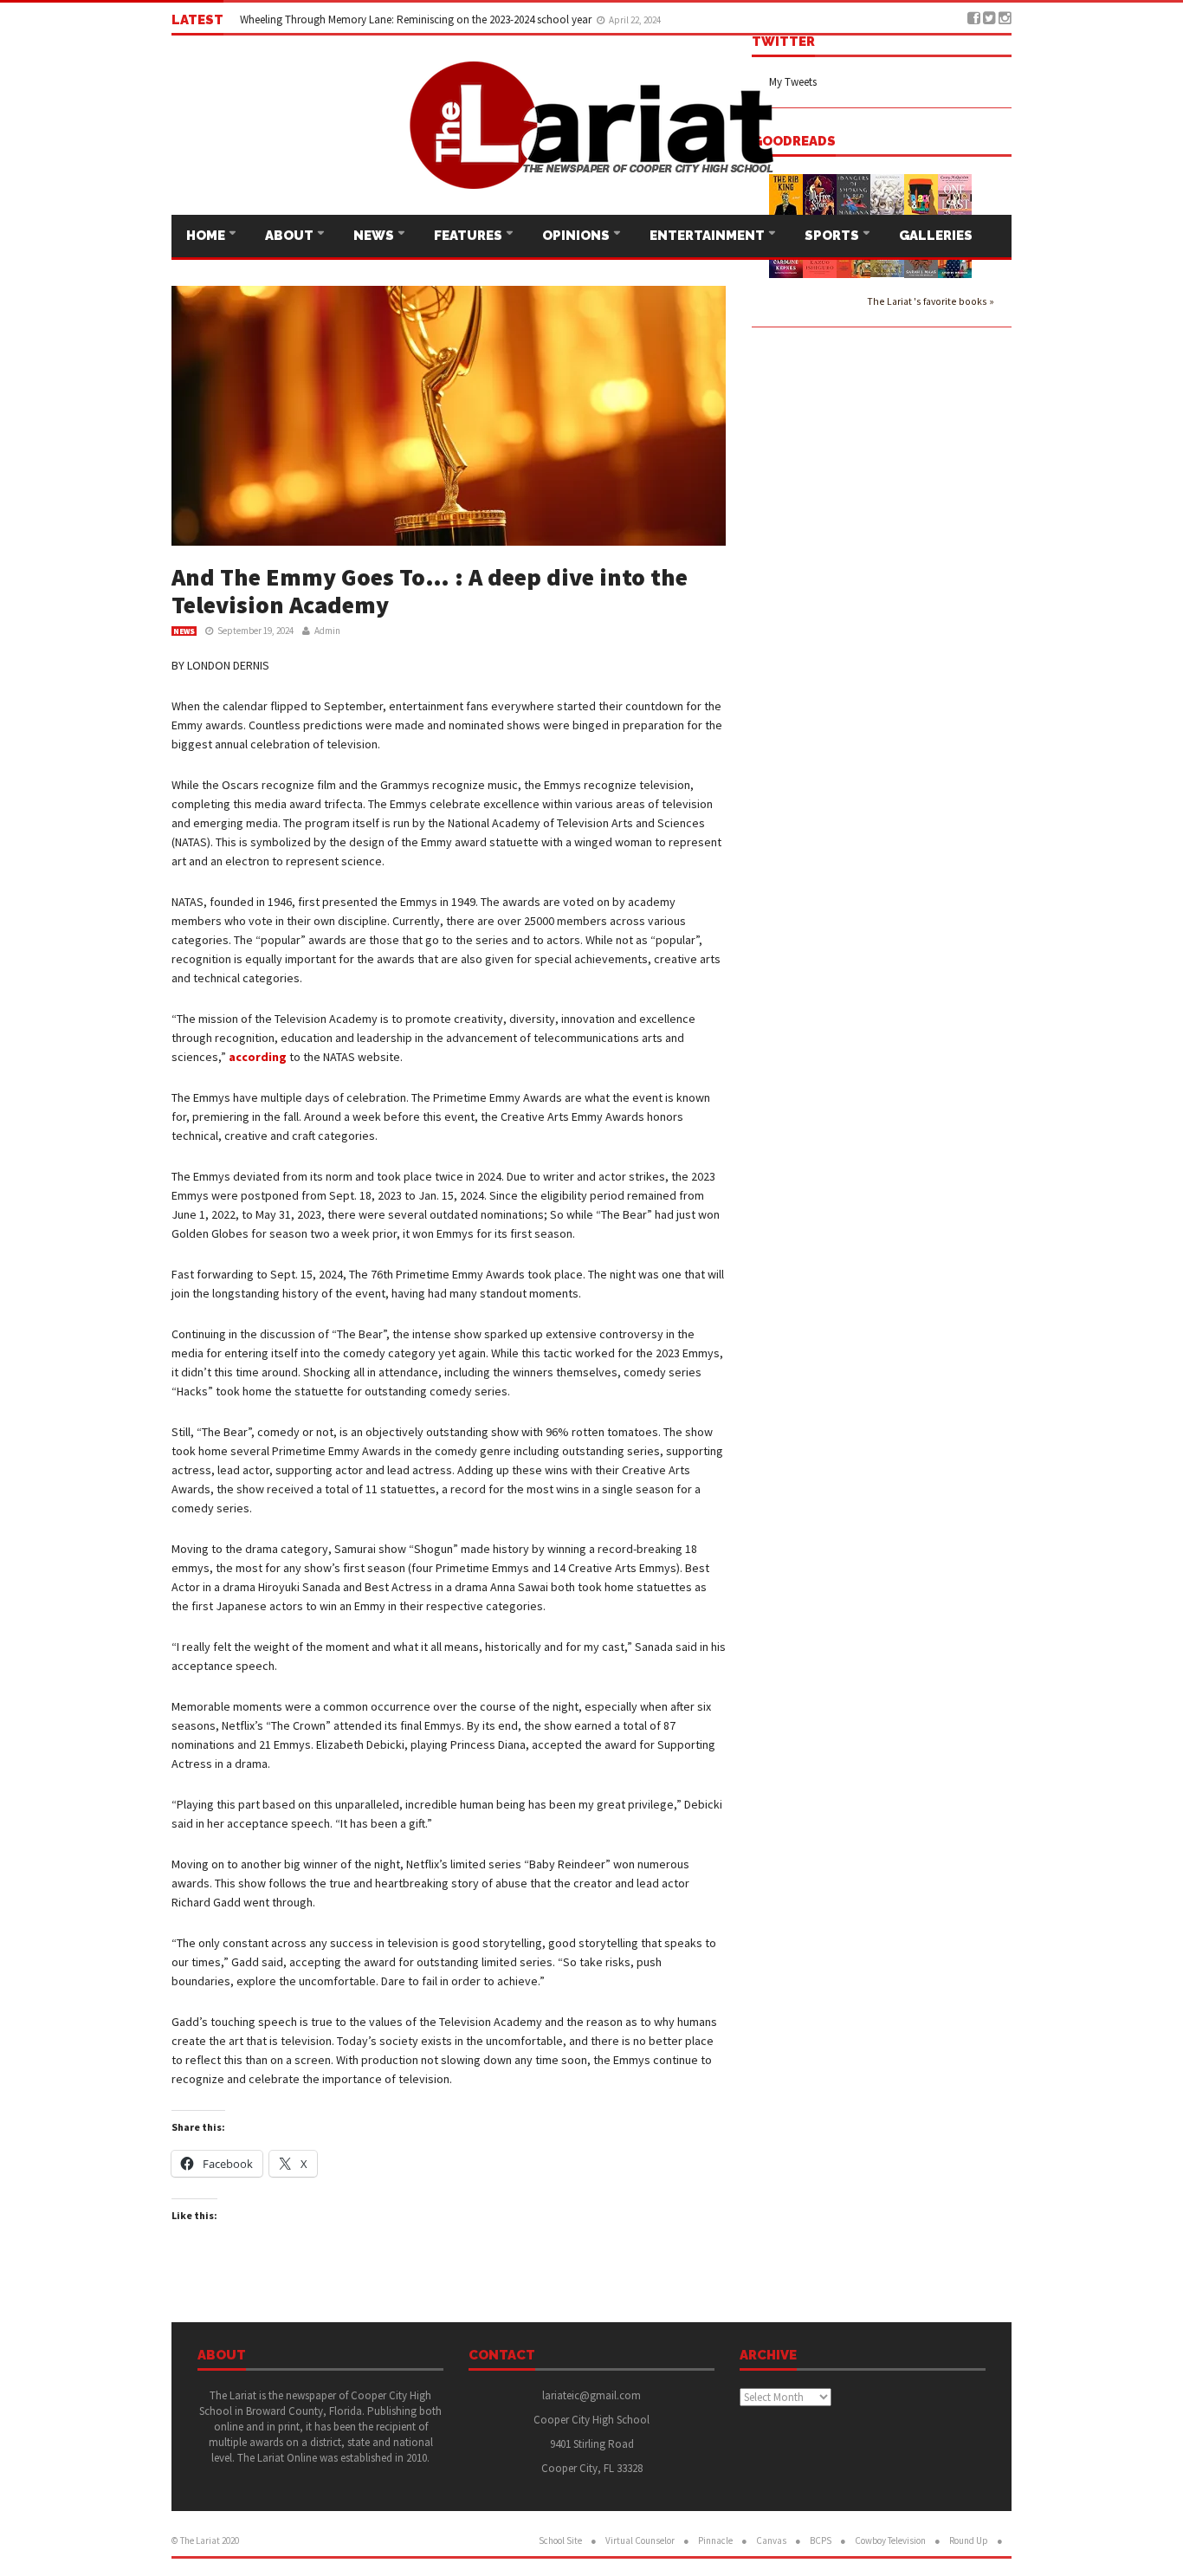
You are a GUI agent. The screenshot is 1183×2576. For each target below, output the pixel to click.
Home (207, 236)
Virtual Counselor (640, 2540)
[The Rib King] (786, 198)
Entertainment (708, 236)
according (258, 1057)
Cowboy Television (890, 2540)
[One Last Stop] (955, 199)
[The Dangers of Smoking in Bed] (853, 198)
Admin (327, 631)
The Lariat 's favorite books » (931, 301)
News (375, 236)
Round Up (969, 2540)
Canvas (771, 2540)
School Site (560, 2540)
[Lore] (887, 198)
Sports (833, 236)
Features (469, 236)
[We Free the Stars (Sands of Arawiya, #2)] (820, 199)
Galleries (936, 236)
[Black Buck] (921, 195)
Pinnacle (715, 2540)
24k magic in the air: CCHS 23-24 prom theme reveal (361, 19)
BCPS (821, 2540)
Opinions (577, 236)
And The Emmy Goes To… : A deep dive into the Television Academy (430, 591)
